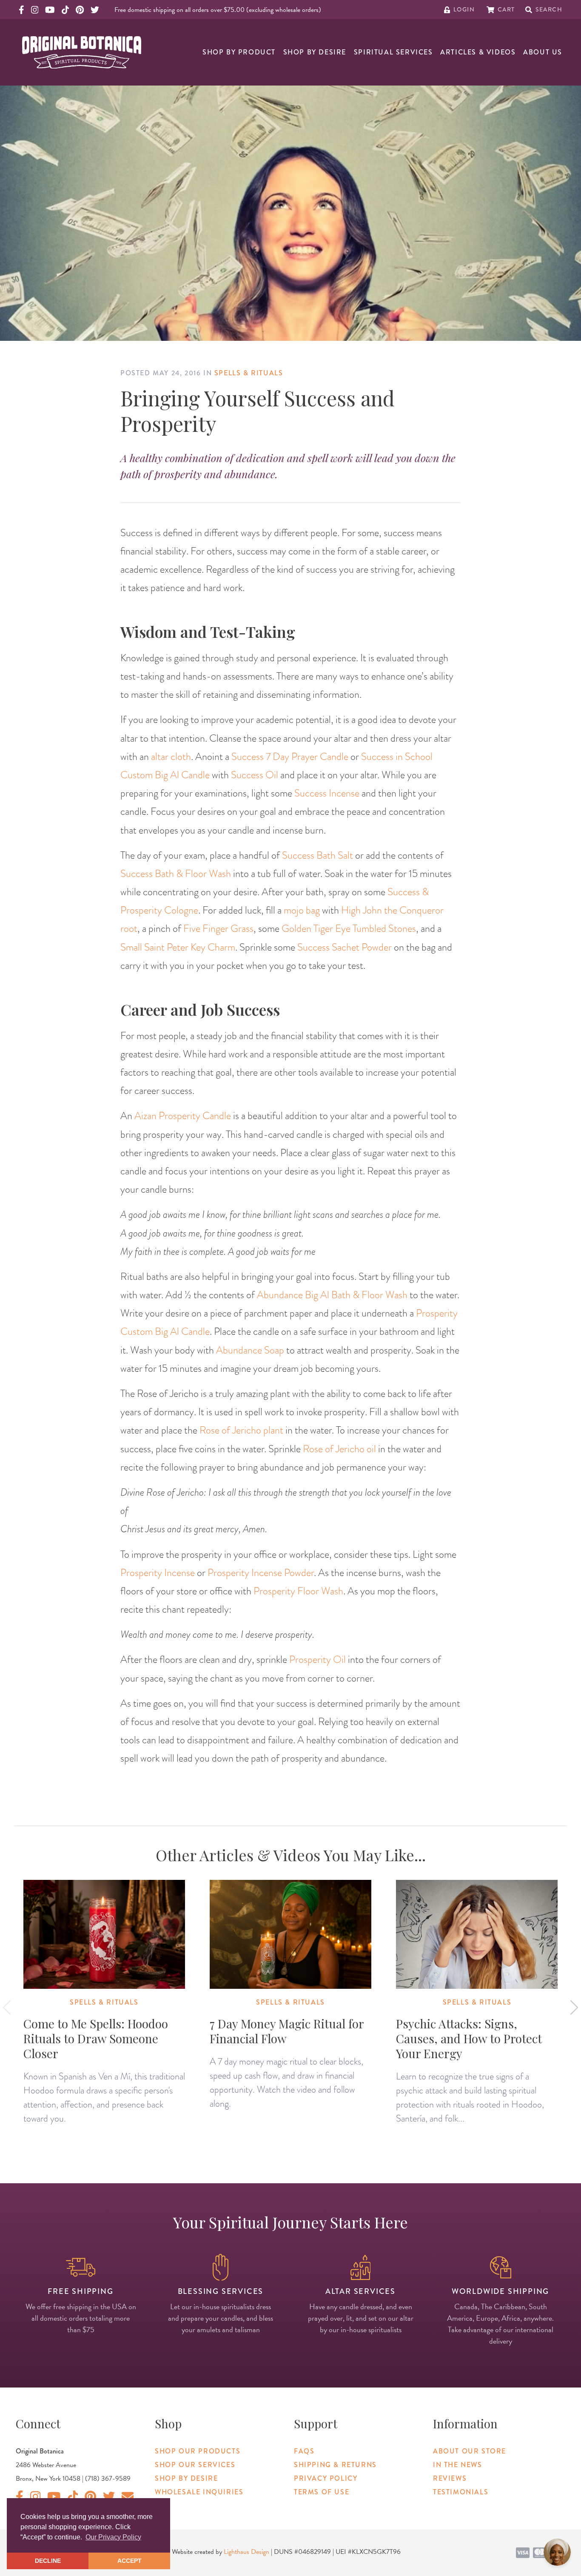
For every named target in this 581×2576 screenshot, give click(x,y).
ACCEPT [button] (130, 2561)
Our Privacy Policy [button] (113, 2537)
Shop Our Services (195, 2465)
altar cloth (171, 756)
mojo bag (302, 910)
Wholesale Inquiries (199, 2492)
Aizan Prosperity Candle (183, 1115)
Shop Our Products (198, 2451)
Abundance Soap (250, 1350)
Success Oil (255, 775)
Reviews (450, 2478)
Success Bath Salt (318, 855)
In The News (458, 2465)
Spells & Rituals (249, 373)
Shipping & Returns (335, 2465)
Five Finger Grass (218, 928)
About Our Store (470, 2451)
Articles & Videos (478, 52)
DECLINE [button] (48, 2561)
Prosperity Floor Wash (298, 1591)
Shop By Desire (315, 52)
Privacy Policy (326, 2478)
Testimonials (461, 2492)
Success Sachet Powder (345, 947)
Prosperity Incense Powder (261, 1572)
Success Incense (327, 793)
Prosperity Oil (318, 1659)
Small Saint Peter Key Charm (178, 947)
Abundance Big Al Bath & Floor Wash (332, 1295)
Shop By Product (239, 52)
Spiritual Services (393, 52)
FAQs (304, 2451)
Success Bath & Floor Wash (176, 873)
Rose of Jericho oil (339, 1449)
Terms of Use (322, 2492)
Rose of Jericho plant (241, 1430)
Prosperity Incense (158, 1572)
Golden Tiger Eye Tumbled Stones (349, 928)
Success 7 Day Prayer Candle (290, 756)
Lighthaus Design (246, 2552)
